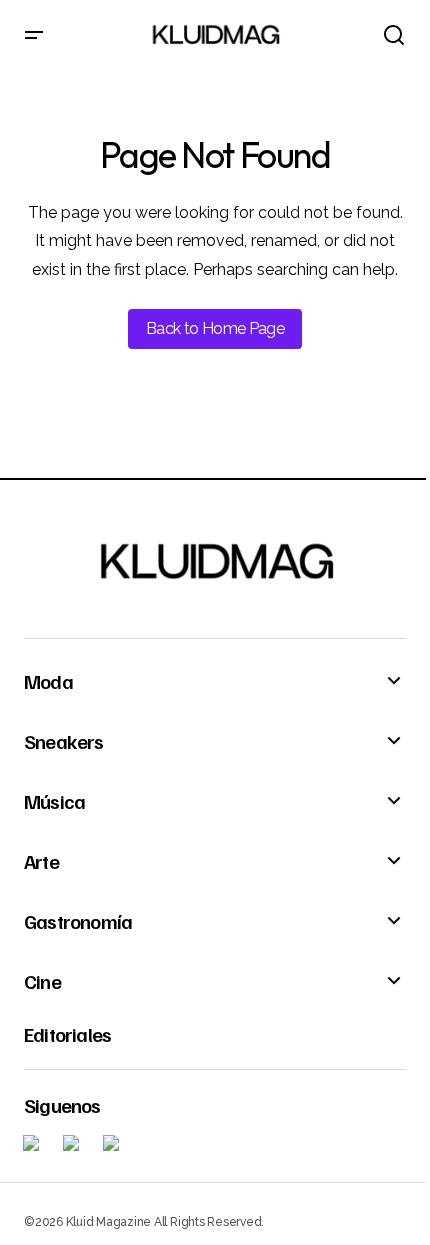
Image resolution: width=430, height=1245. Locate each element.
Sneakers (64, 741)
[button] (34, 35)
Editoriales (67, 1034)
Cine (42, 981)
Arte (41, 861)
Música (54, 801)
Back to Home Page (215, 328)
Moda (48, 681)
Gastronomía (78, 921)
